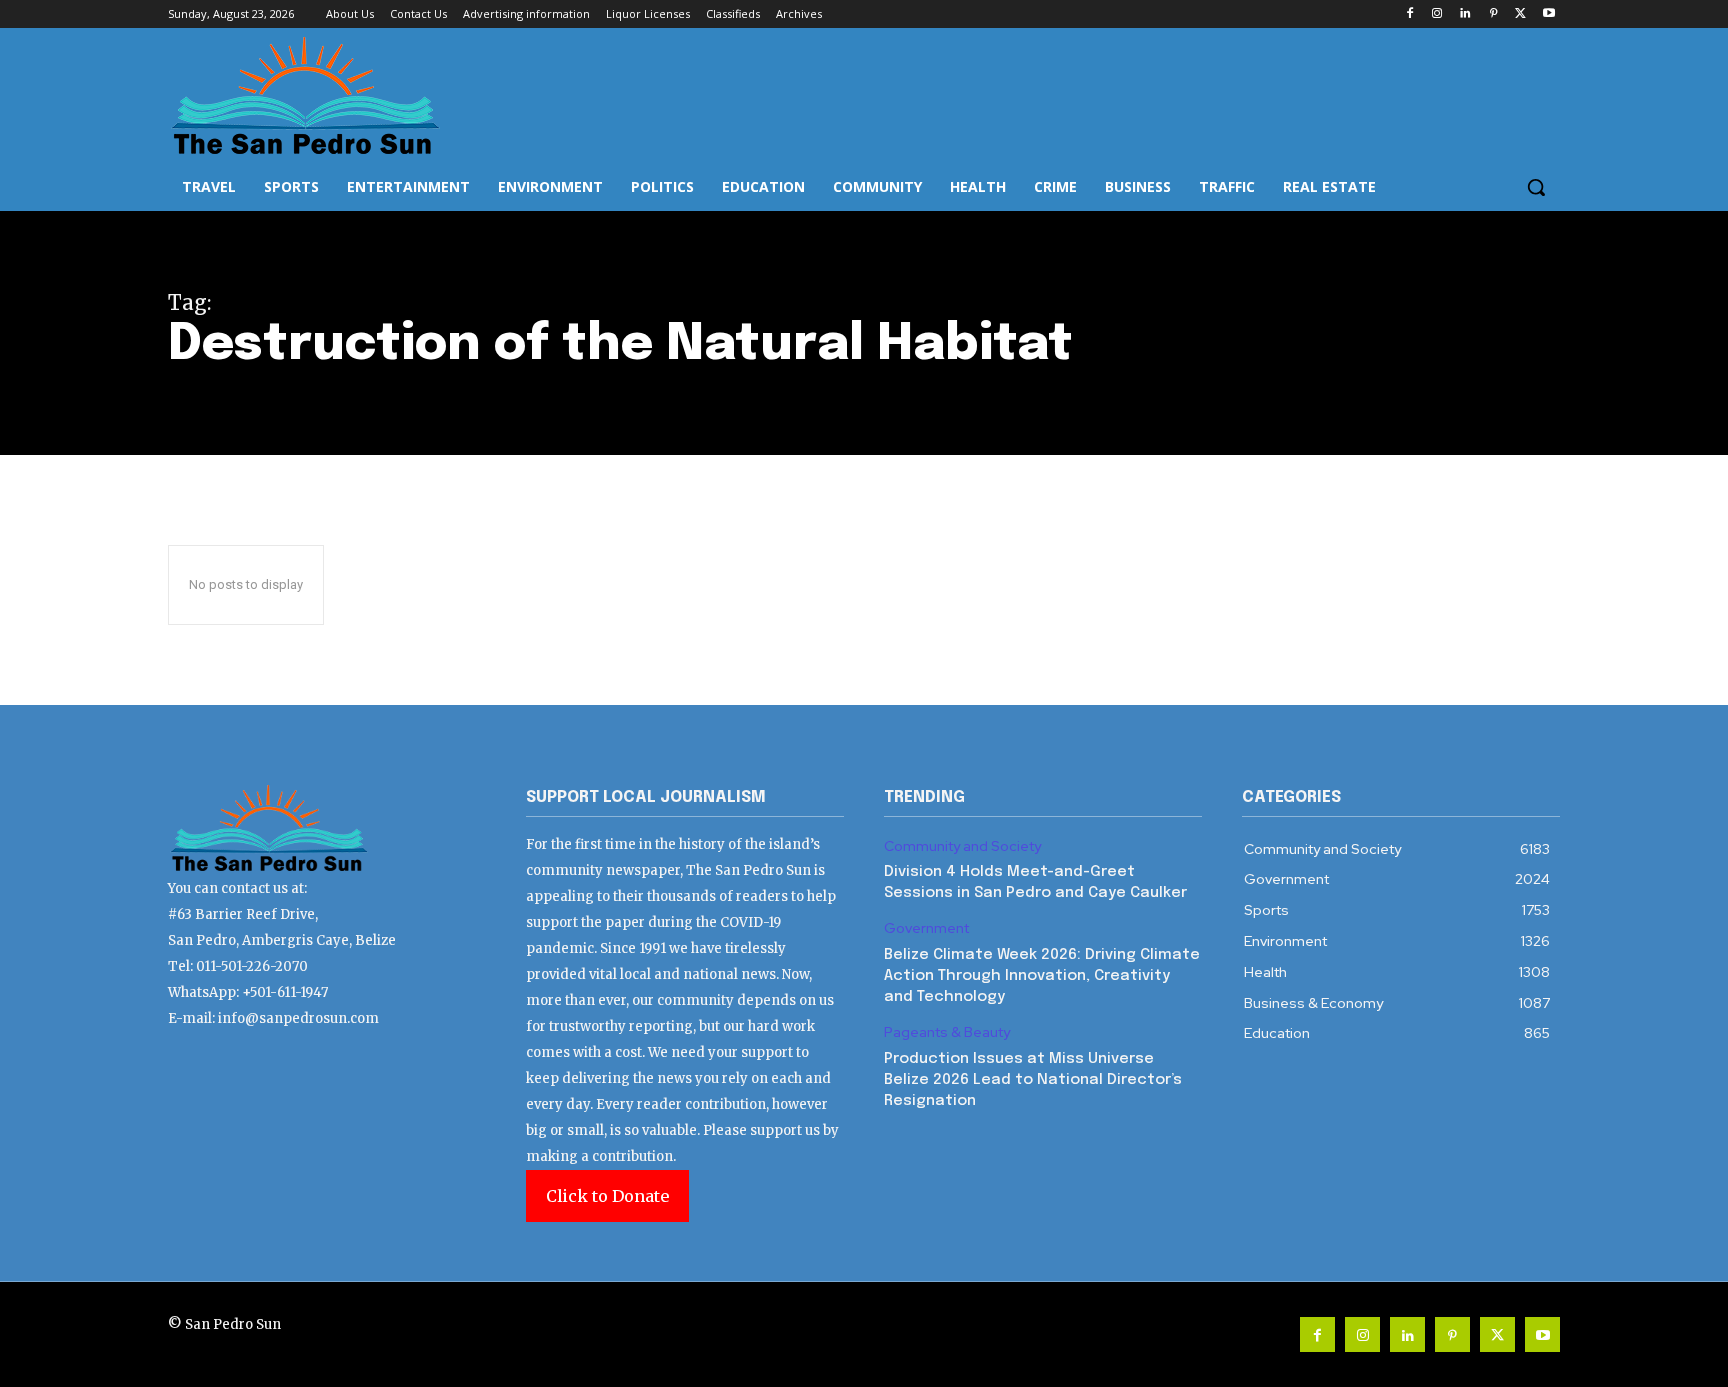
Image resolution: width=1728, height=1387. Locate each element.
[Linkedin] (1465, 14)
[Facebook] (1409, 14)
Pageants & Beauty (947, 1032)
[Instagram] (1437, 14)
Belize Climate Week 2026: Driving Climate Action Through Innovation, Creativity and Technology (1042, 976)
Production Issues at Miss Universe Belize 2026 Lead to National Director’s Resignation (1033, 1080)
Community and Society (962, 846)
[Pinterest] (1493, 14)
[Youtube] (1548, 14)
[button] (1536, 187)
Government (926, 928)
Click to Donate (607, 1196)
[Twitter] (1520, 14)
